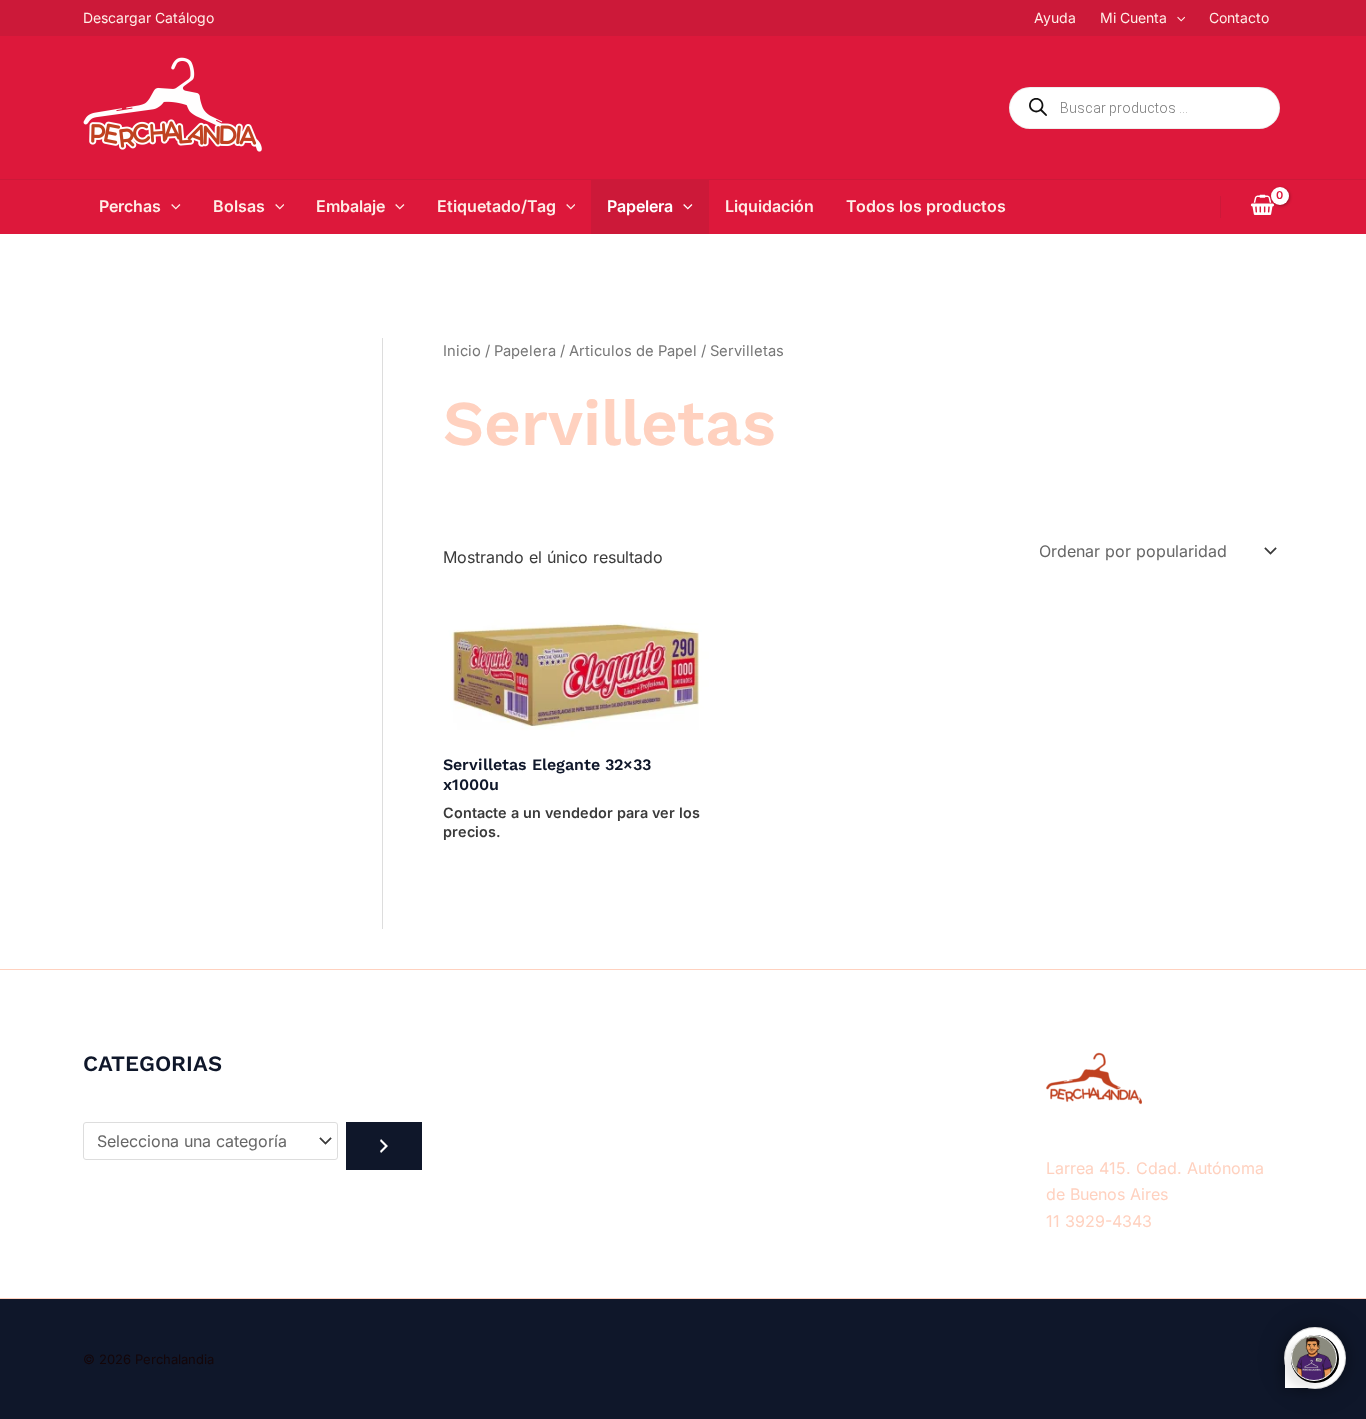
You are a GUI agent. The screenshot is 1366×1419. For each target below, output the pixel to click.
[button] (1176, 18)
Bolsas (239, 206)
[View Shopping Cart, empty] (1262, 207)
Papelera (640, 206)
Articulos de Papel (633, 351)
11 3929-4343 (1099, 1221)
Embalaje (350, 206)
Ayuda (1055, 17)
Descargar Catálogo (148, 17)
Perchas (130, 206)
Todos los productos (926, 206)
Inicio (462, 351)
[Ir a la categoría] (384, 1146)
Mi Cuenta (1133, 17)
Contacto (1239, 17)
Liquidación (769, 206)
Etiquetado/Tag (496, 206)
